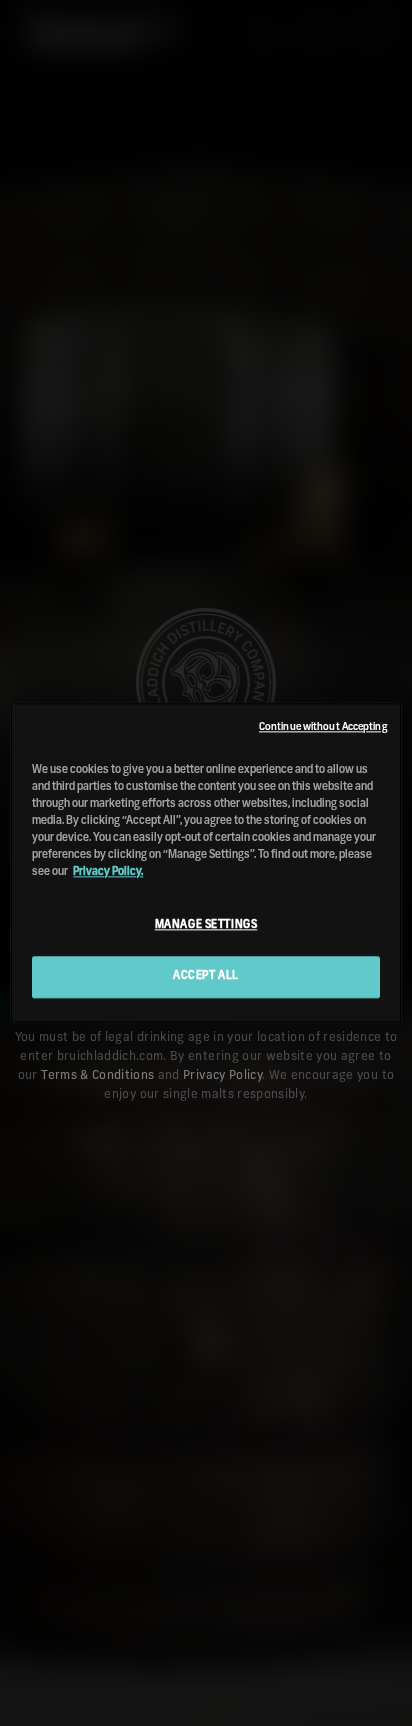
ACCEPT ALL (206, 977)
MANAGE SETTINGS (206, 926)
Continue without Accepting (323, 727)
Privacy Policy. (108, 873)
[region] (205, 862)
